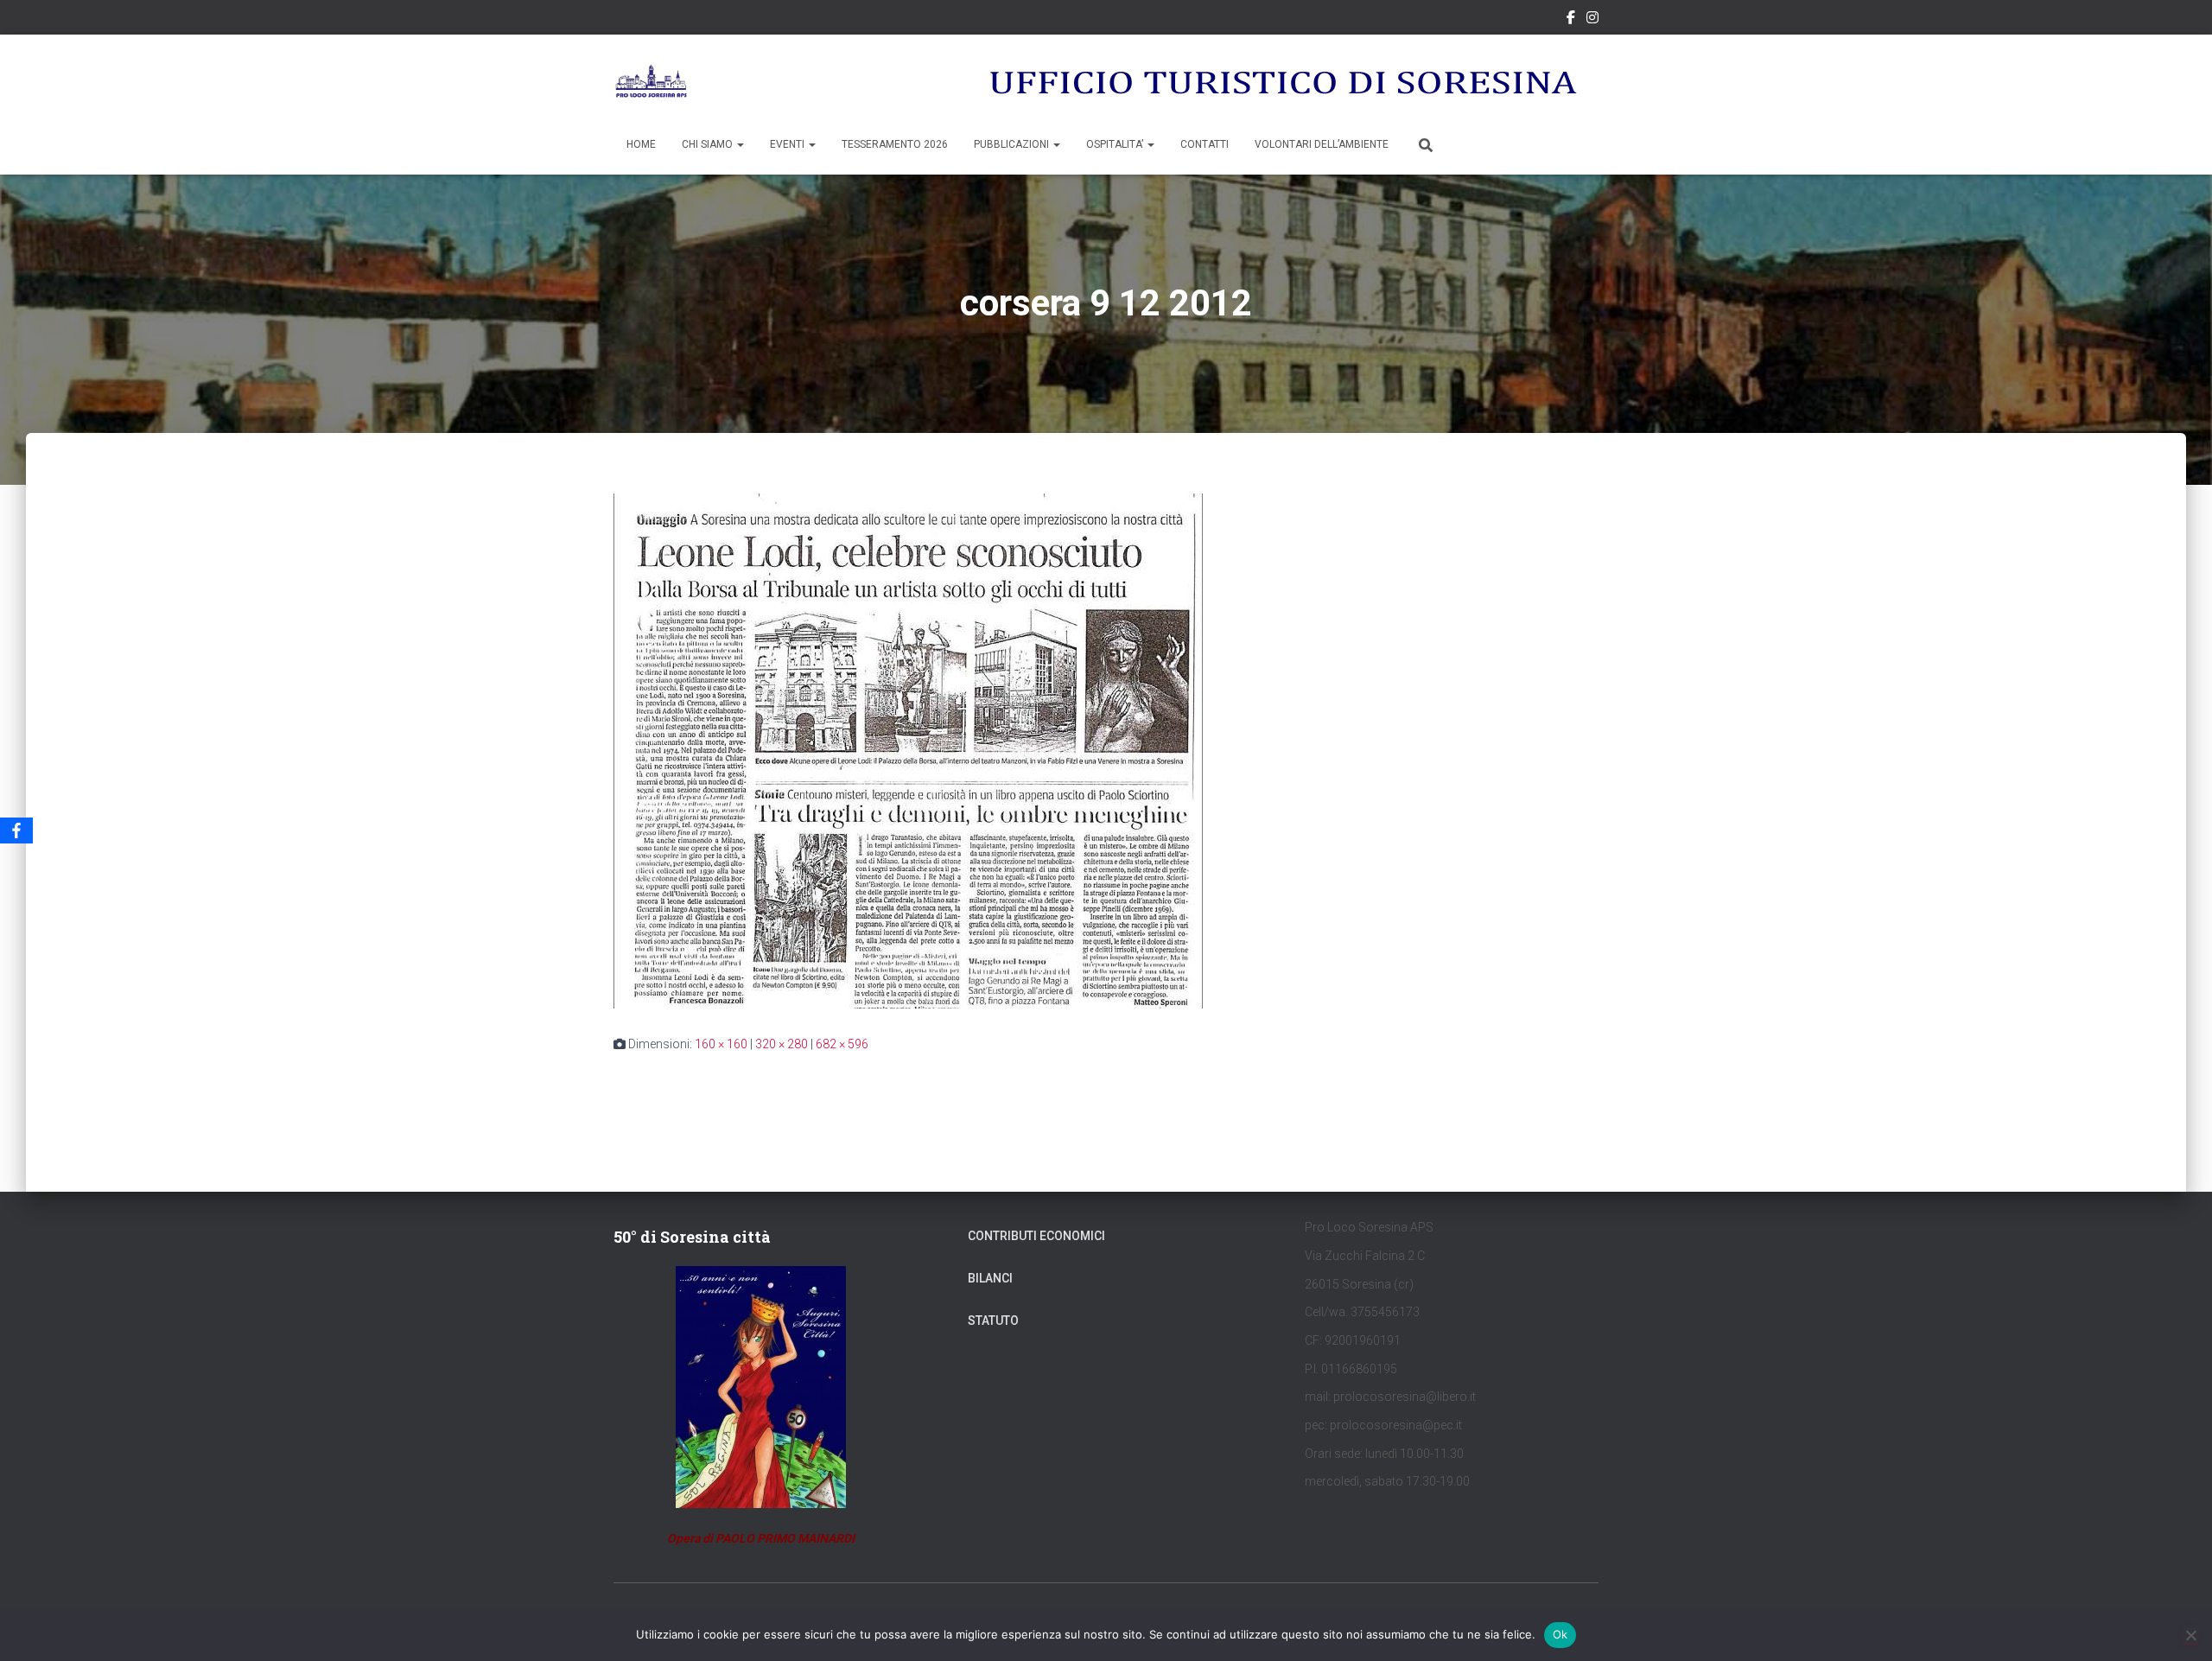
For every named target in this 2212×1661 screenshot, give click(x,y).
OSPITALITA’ (1116, 144)
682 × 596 (842, 1044)
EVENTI (788, 144)
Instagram (1592, 20)
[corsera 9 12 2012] (908, 750)
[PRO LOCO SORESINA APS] (653, 82)
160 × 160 (721, 1044)
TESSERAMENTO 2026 (895, 144)
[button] (740, 144)
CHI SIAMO (709, 144)
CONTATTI (1205, 144)
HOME (641, 144)
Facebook (1571, 20)
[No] (2190, 1635)
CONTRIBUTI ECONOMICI (1036, 1236)
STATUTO (993, 1321)
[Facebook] (16, 830)
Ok (1560, 1634)
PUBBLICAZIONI (1013, 144)
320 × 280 (782, 1044)
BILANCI (990, 1278)
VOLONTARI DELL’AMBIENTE (1322, 144)
